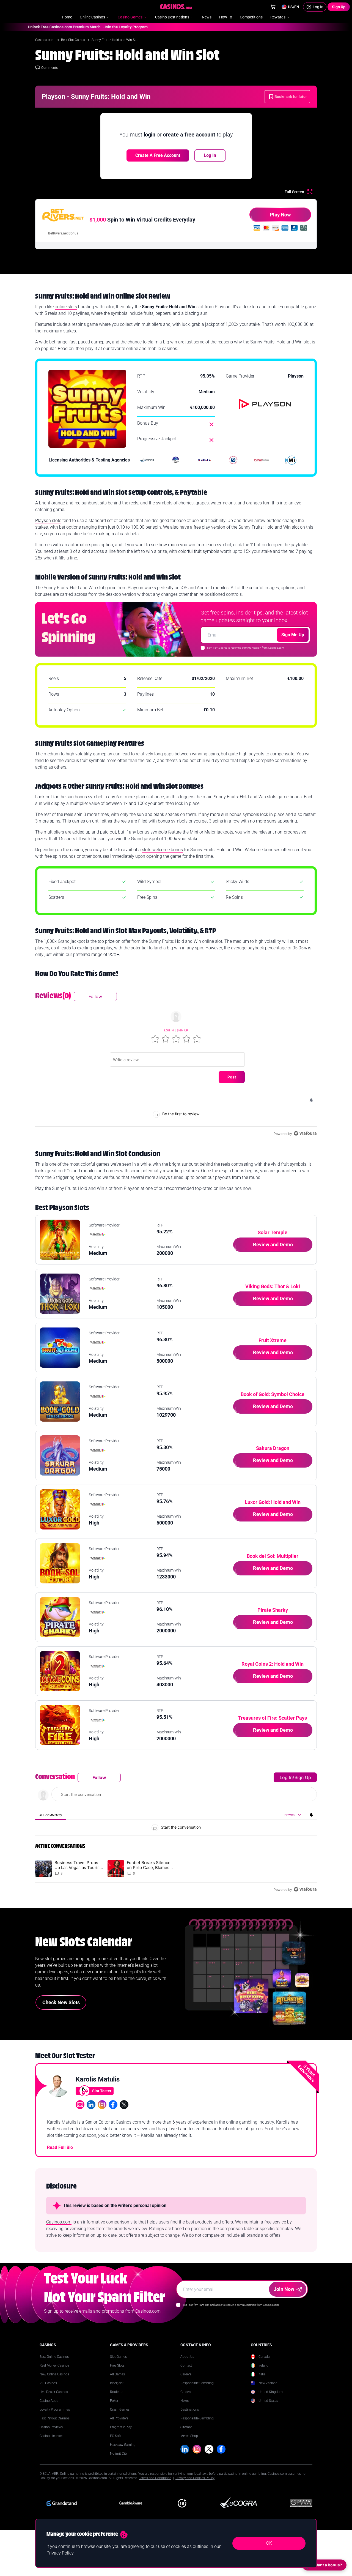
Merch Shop (189, 2436)
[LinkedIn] (185, 2449)
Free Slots (117, 2365)
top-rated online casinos (218, 1188)
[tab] (51, 1815)
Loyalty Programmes (55, 2410)
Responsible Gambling (197, 2383)
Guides (185, 2392)
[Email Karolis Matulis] (80, 2105)
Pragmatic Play (121, 2427)
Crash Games (120, 2410)
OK (269, 2543)
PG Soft (116, 2436)
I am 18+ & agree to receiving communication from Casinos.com (246, 648)
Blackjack (117, 2383)
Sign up (182, 1030)
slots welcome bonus (162, 850)
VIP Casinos (48, 2383)
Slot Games (118, 2357)
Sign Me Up (293, 635)
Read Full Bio (60, 2147)
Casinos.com (45, 40)
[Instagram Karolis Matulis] (102, 2105)
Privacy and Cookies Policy (195, 2478)
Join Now (284, 2289)
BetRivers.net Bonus (63, 233)
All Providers (119, 2418)
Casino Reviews (51, 2427)
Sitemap (186, 2427)
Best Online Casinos (54, 2357)
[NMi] (291, 460)
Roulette (116, 2392)
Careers (186, 2374)
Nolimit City (119, 2454)
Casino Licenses (51, 2436)
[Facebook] (221, 2449)
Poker (114, 2401)
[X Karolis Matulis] (124, 2105)
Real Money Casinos (54, 2365)
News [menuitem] (207, 17)
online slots (66, 307)
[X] (209, 2449)
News (185, 2401)
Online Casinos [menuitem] (92, 17)
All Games (117, 2374)
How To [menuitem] (226, 17)
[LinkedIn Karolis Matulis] (91, 2105)
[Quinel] (205, 460)
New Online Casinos (54, 2374)
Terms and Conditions (155, 2478)
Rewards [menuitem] (278, 17)
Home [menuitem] (67, 17)
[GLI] (233, 460)
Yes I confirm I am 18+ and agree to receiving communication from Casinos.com (231, 2305)
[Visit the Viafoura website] (305, 1133)
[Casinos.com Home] (176, 7)
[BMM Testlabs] (262, 460)
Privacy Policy (60, 2553)
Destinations (190, 2410)
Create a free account (158, 155)
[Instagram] (197, 2449)
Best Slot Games (73, 40)
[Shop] (273, 7)
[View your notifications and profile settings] (311, 1100)
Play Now (280, 215)
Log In (210, 155)
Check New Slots (61, 2002)
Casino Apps (49, 2401)
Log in (169, 1030)
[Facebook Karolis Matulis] (113, 2105)
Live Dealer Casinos (54, 2392)
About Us (187, 2357)
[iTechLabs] (176, 460)
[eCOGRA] (147, 460)
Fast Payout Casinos (55, 2418)
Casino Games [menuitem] (130, 17)
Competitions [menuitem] (251, 17)
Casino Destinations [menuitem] (172, 17)
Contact (186, 2365)
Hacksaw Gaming (123, 2445)
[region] (176, 1064)
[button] (155, 1039)
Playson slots (48, 521)
